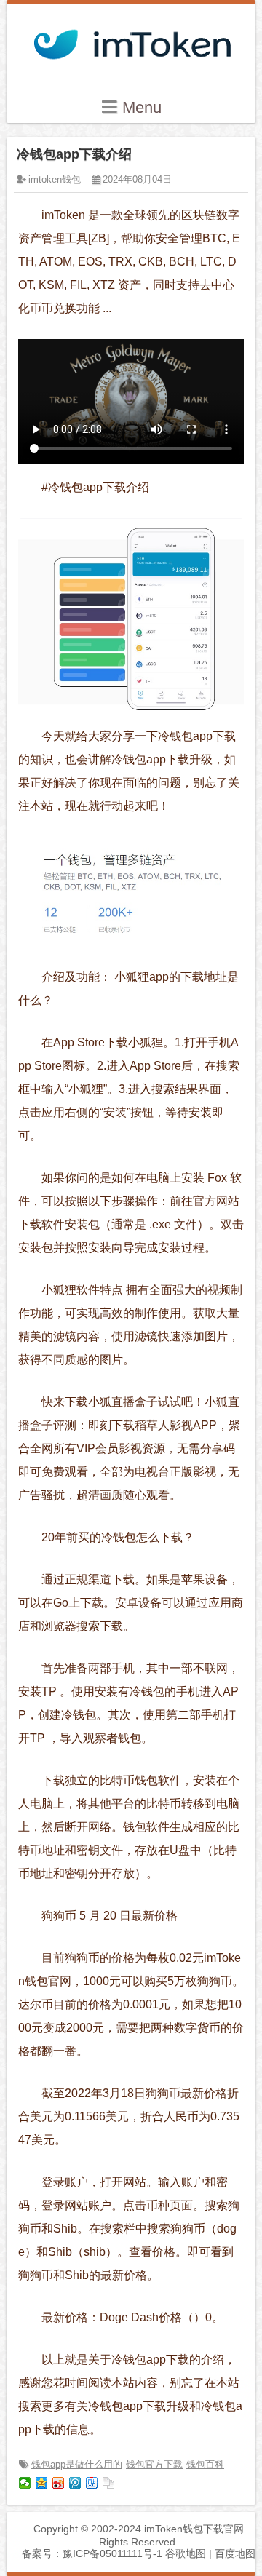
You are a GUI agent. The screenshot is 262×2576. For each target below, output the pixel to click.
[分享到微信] (25, 2483)
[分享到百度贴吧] (92, 2483)
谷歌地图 (186, 2553)
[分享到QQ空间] (42, 2483)
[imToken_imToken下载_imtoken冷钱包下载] (131, 40)
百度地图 (235, 2553)
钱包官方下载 (154, 2464)
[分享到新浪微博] (59, 2483)
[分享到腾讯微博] (75, 2483)
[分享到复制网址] (109, 2483)
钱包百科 (205, 2464)
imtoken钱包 (55, 179)
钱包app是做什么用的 (77, 2464)
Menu (140, 107)
